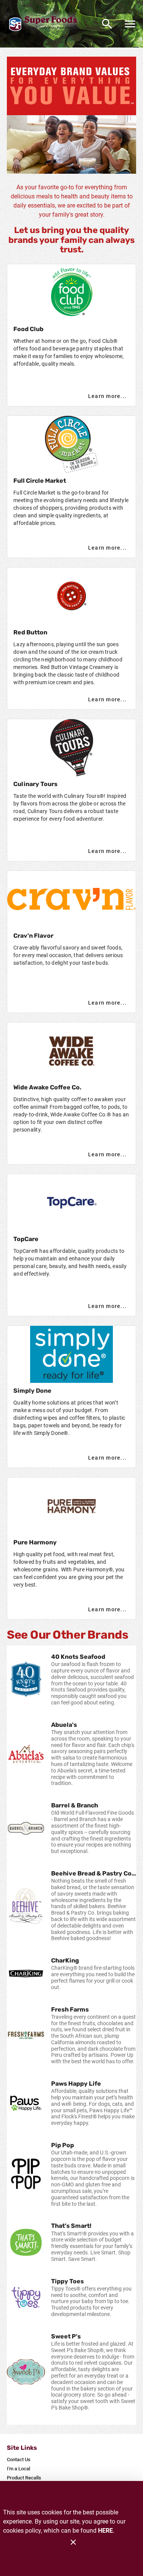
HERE (105, 2531)
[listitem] (71, 1680)
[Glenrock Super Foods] (45, 24)
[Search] (107, 24)
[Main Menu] (130, 24)
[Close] (73, 2542)
